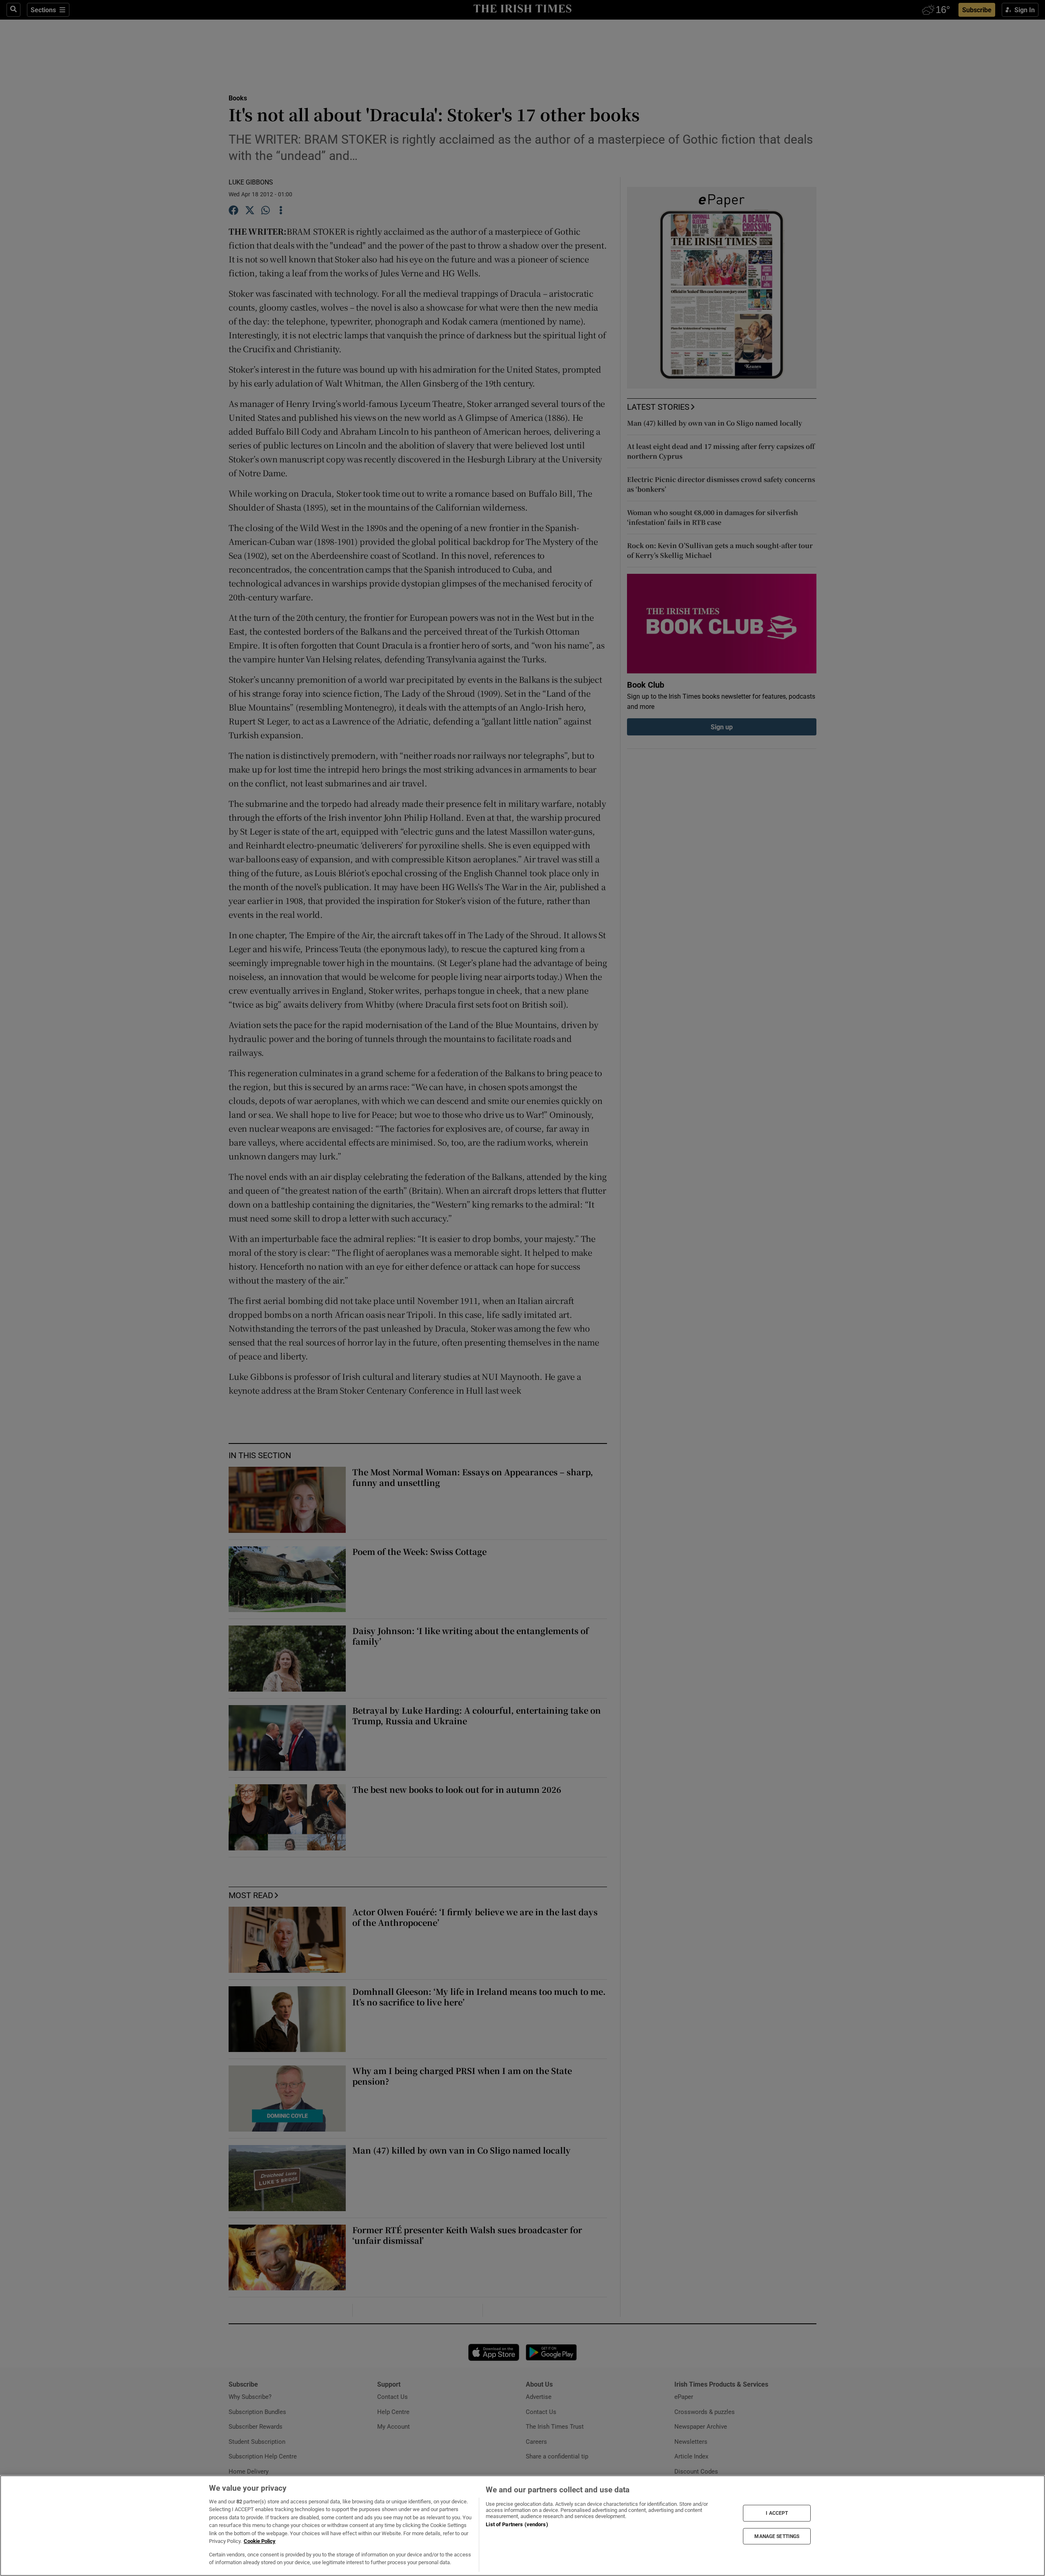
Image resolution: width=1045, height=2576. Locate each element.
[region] (522, 2526)
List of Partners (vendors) (517, 2524)
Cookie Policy (260, 2541)
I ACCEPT (777, 2513)
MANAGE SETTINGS (777, 2536)
